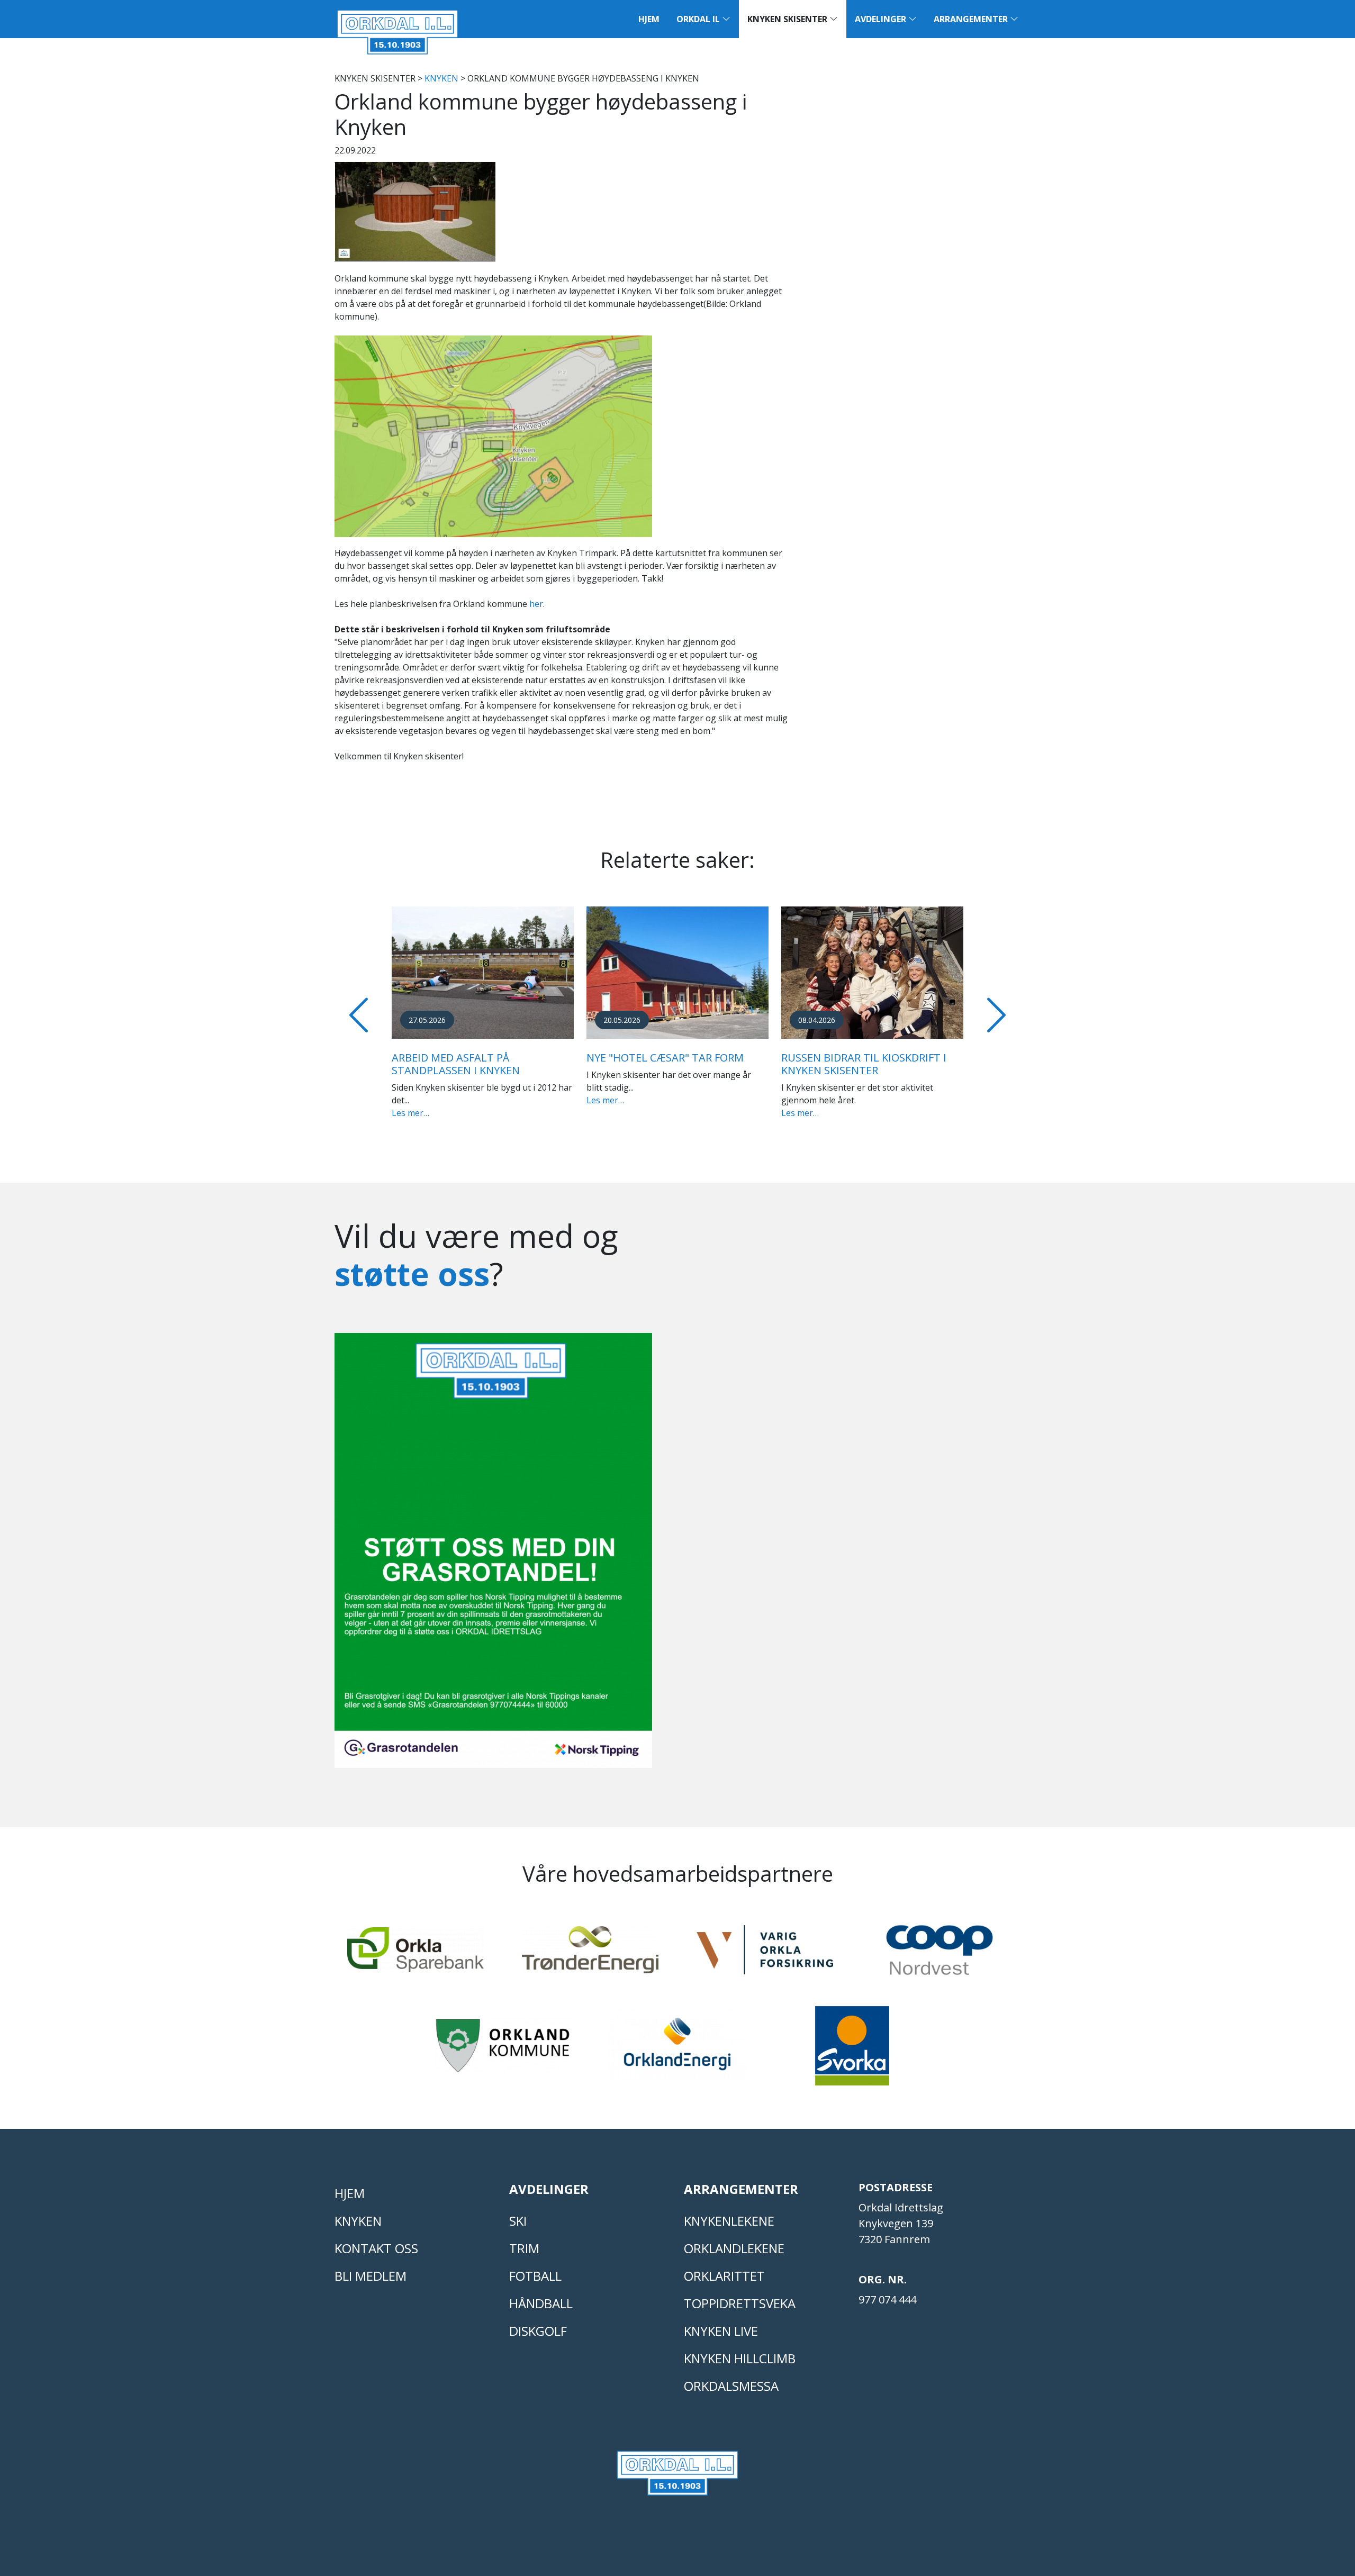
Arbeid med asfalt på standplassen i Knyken (456, 1064)
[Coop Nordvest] (940, 1955)
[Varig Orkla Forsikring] (765, 1954)
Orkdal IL (699, 19)
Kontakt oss (376, 2248)
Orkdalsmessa (731, 2386)
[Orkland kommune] (503, 2050)
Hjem (649, 19)
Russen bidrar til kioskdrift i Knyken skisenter (864, 1064)
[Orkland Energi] (677, 2050)
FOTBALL (535, 2276)
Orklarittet (724, 2276)
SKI (518, 2221)
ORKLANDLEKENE (734, 2248)
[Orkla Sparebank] (415, 1954)
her (536, 604)
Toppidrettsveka (740, 2303)
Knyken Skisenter (788, 19)
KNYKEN (441, 78)
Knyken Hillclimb (740, 2358)
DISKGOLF (538, 2331)
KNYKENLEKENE (729, 2221)
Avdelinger (882, 19)
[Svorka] (852, 2051)
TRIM (524, 2248)
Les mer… (410, 1113)
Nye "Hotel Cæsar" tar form (665, 1058)
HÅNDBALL (541, 2303)
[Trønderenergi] (590, 1954)
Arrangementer (972, 19)
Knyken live (721, 2331)
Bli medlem (371, 2276)
